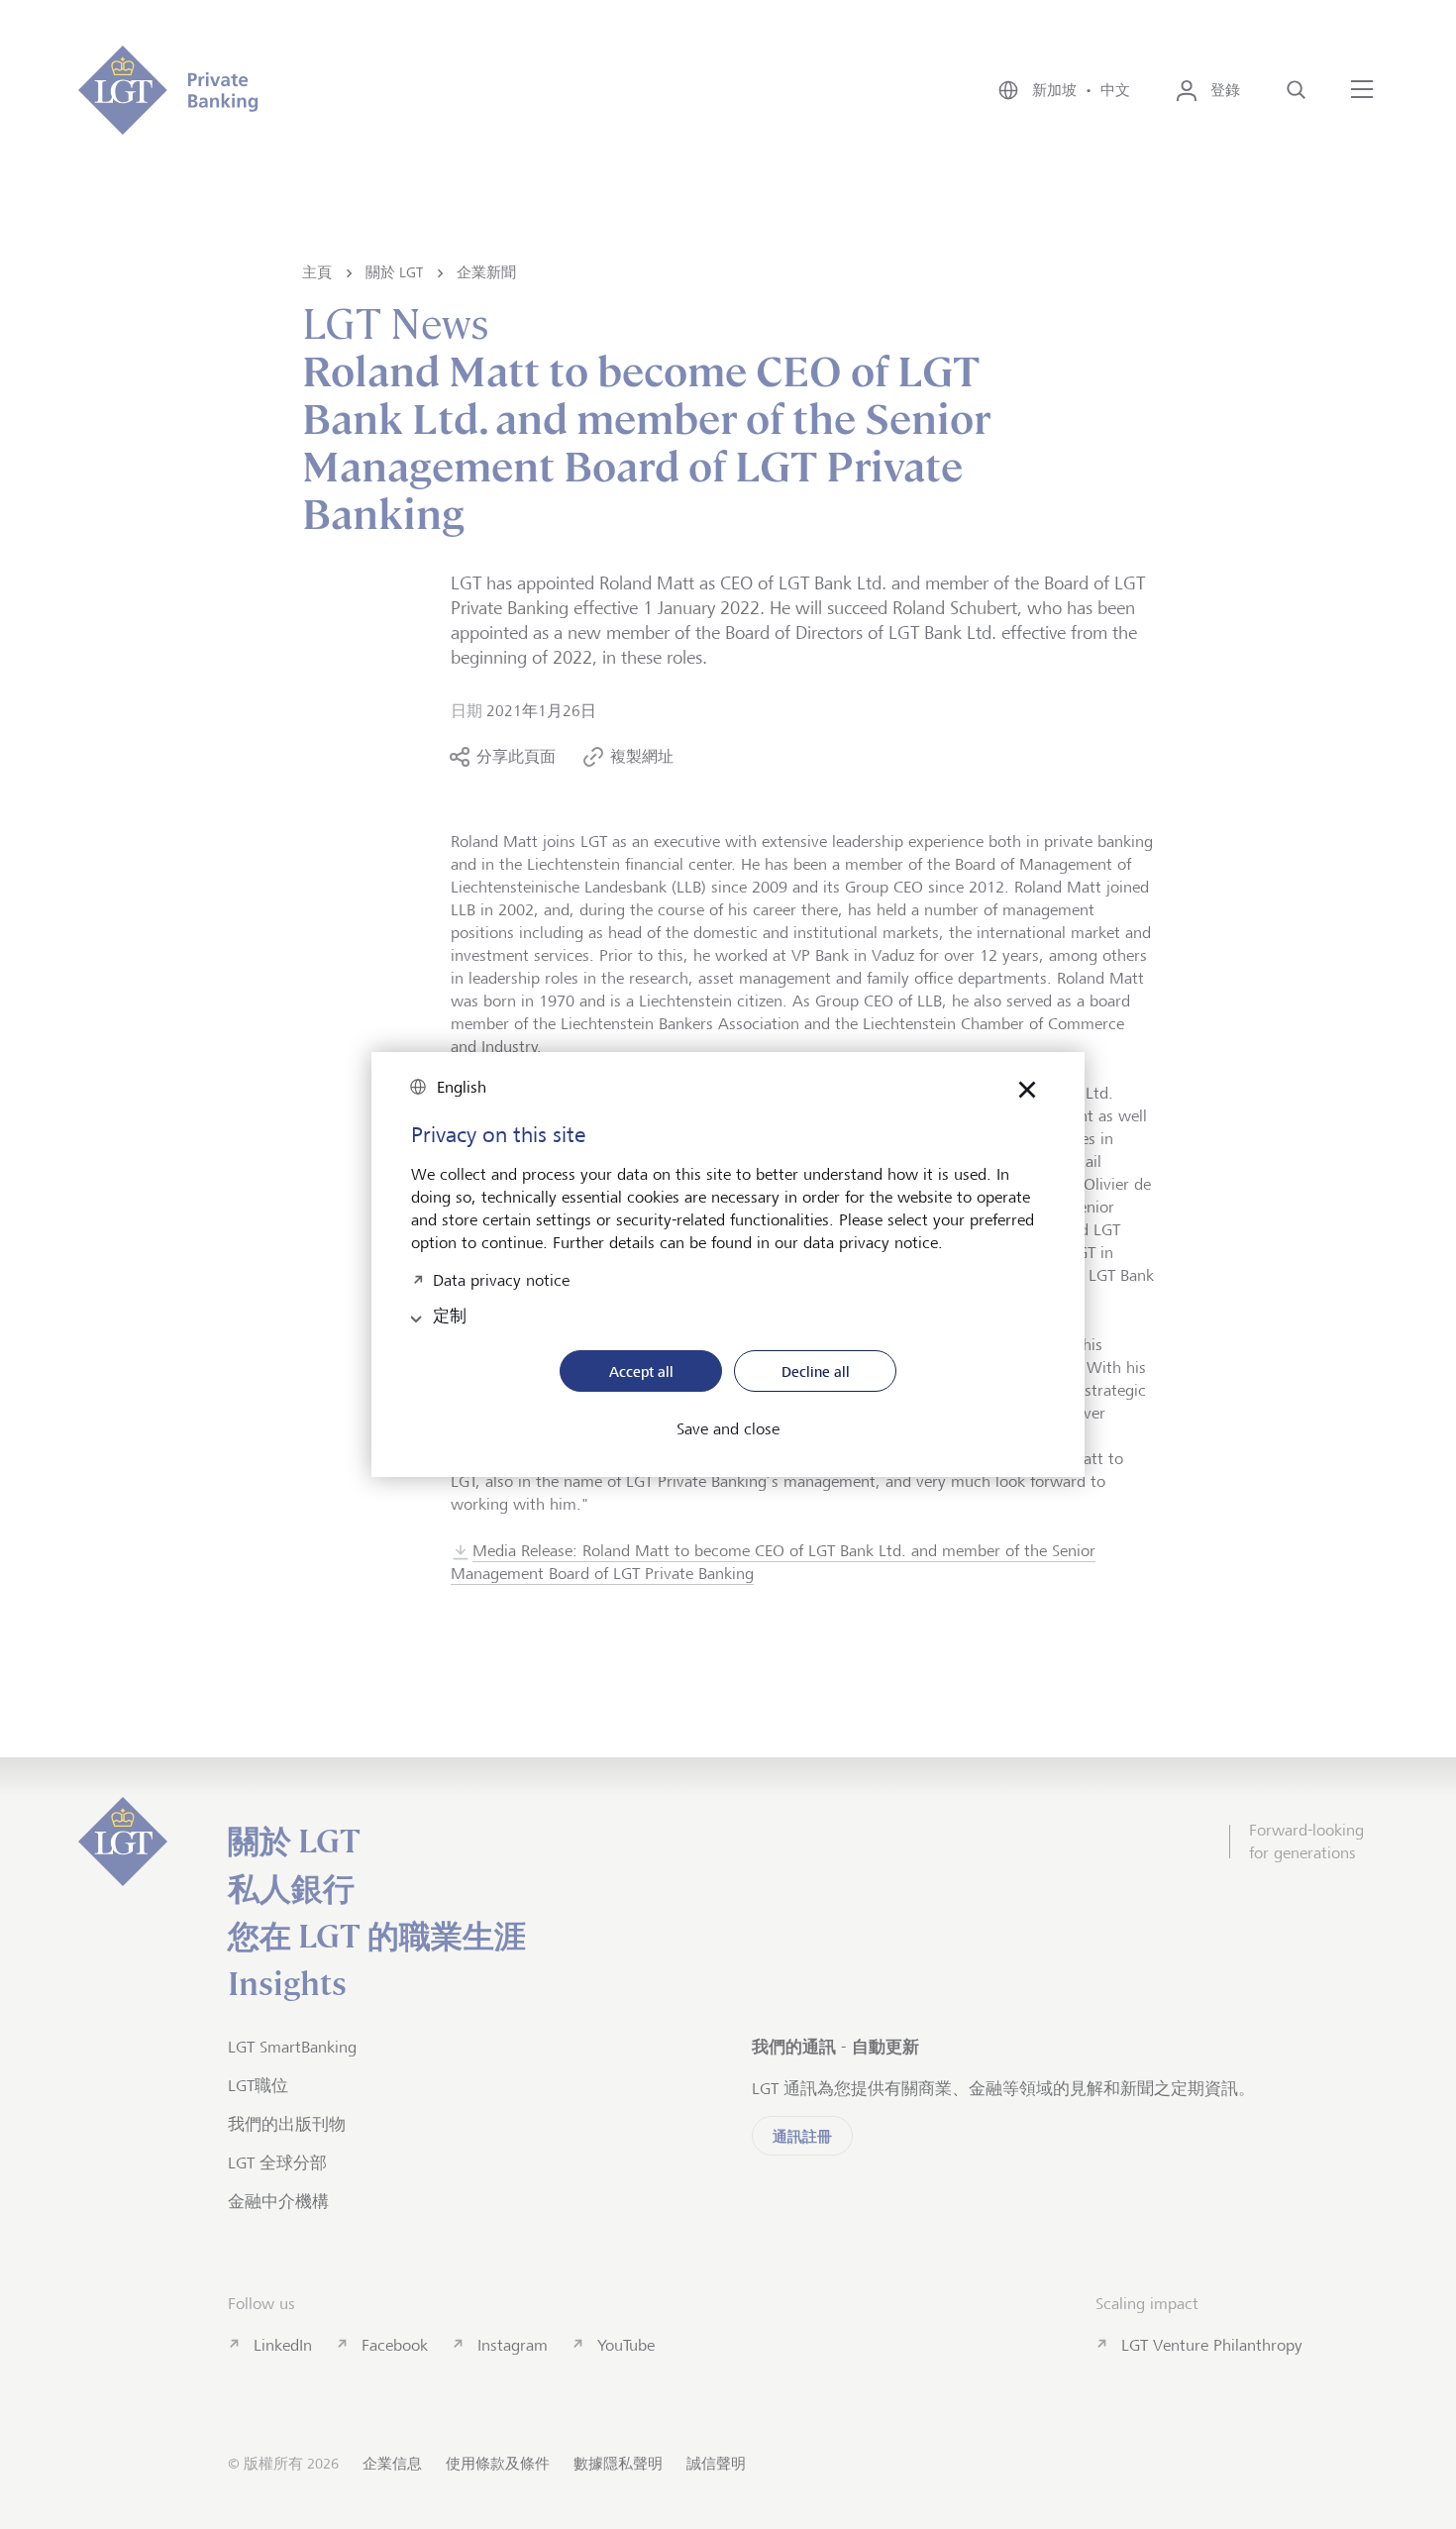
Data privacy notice (501, 1278)
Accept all (641, 1371)
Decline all (816, 1371)
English (462, 1087)
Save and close (728, 1429)
